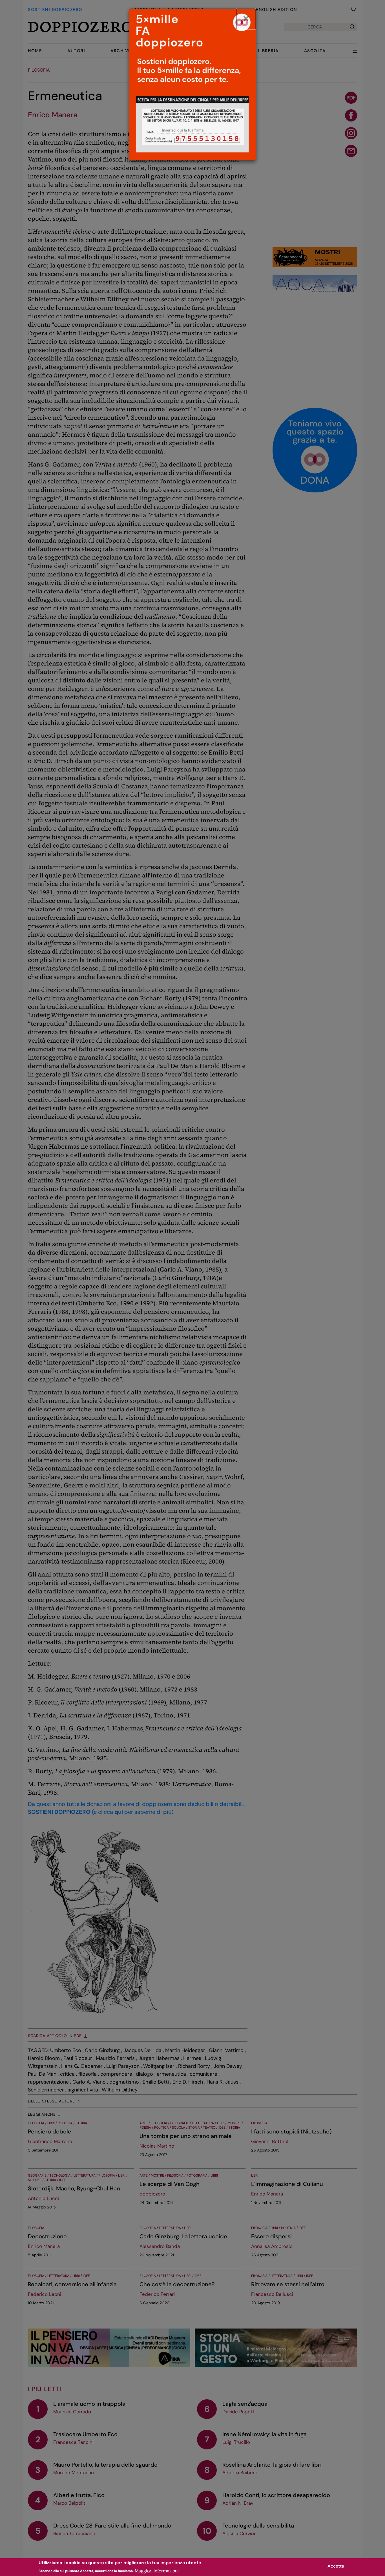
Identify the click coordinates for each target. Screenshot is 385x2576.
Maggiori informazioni (157, 2571)
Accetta (336, 2566)
